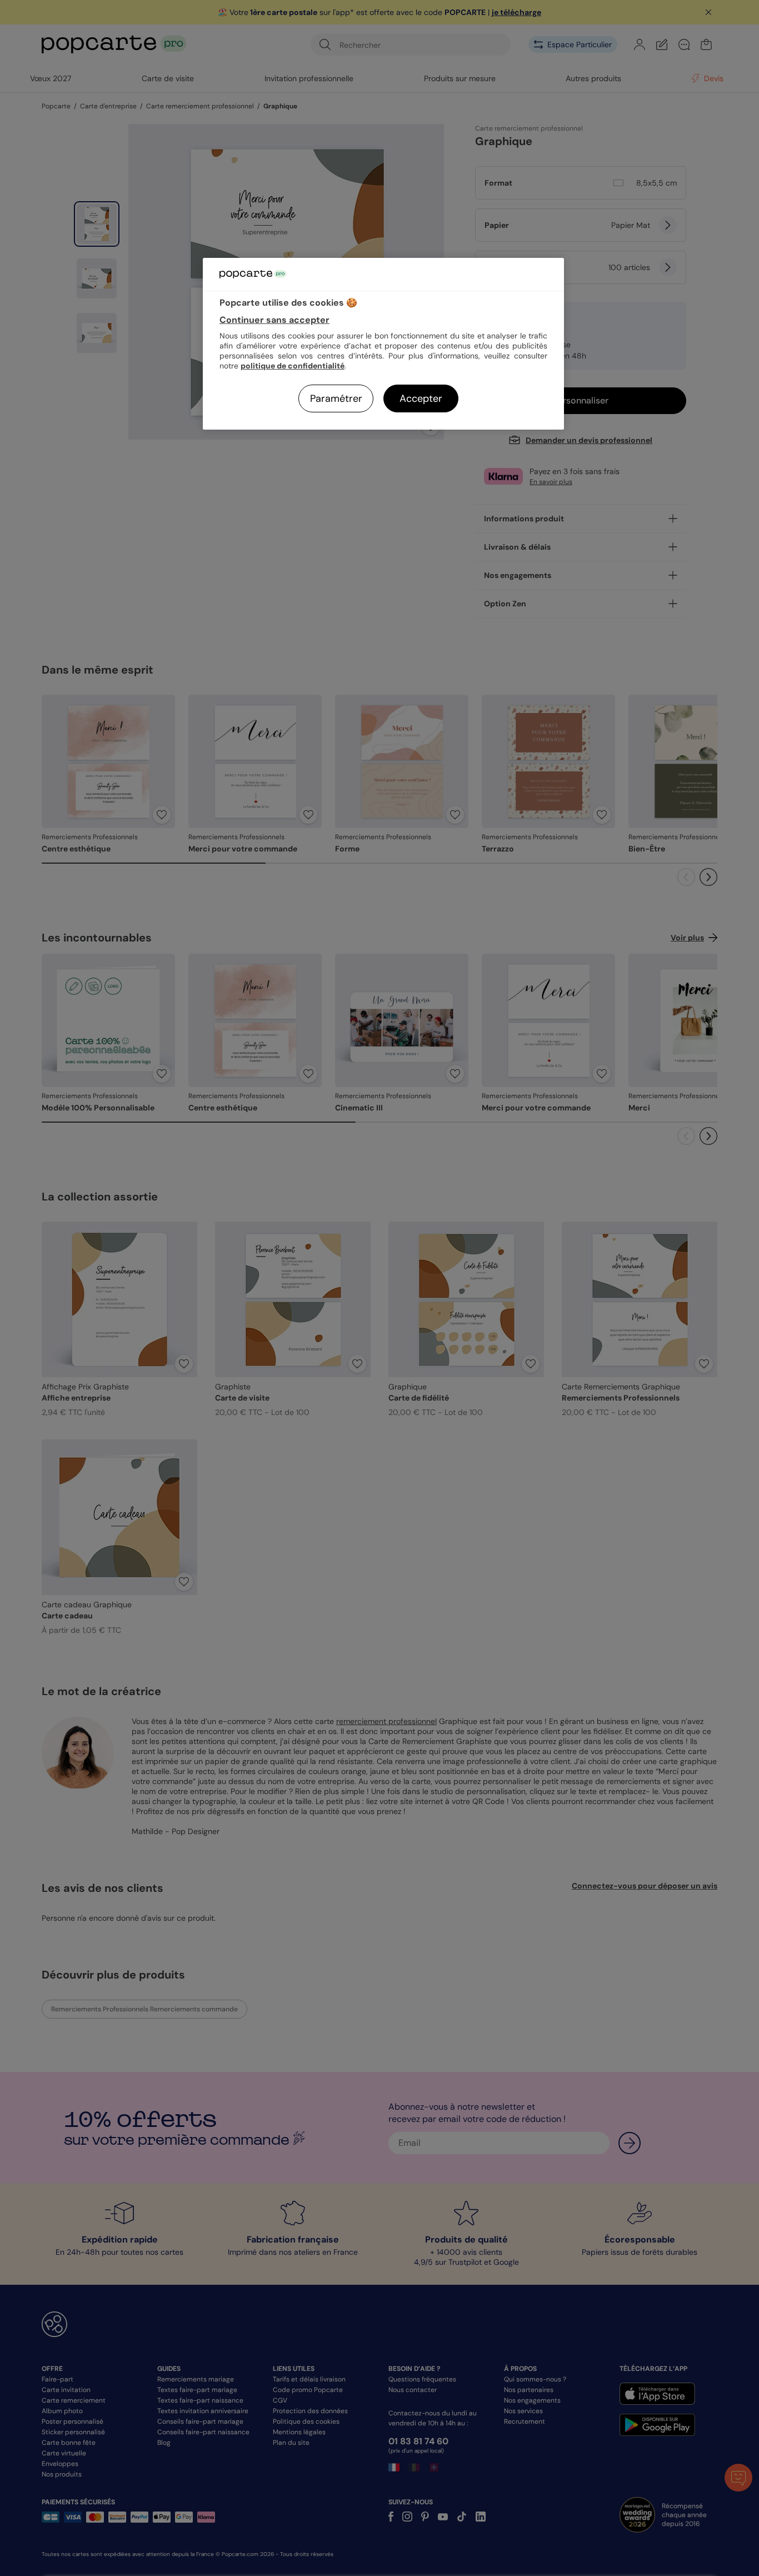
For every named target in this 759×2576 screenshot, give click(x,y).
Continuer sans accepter (274, 320)
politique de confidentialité (293, 366)
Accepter (421, 398)
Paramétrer (336, 398)
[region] (383, 344)
